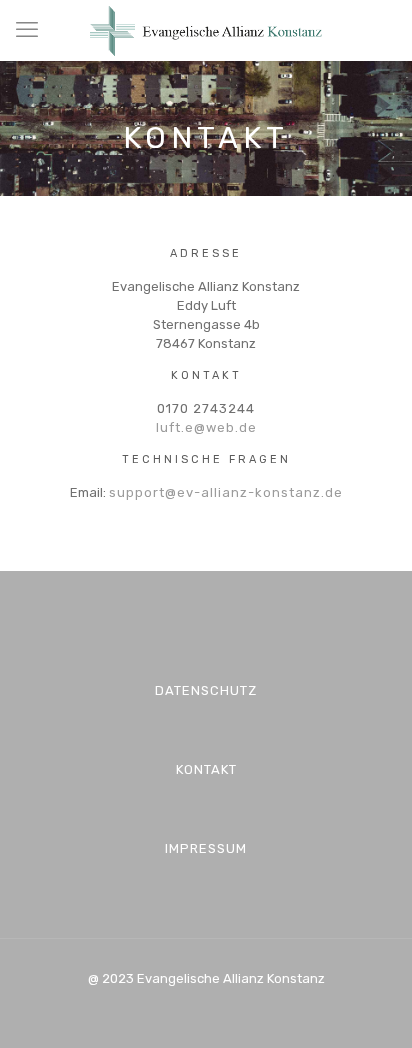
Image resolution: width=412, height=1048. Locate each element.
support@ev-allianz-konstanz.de (226, 492)
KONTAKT (206, 769)
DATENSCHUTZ (206, 690)
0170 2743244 (206, 408)
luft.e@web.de (206, 427)
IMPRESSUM (206, 848)
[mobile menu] (27, 30)
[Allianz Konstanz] (206, 30)
